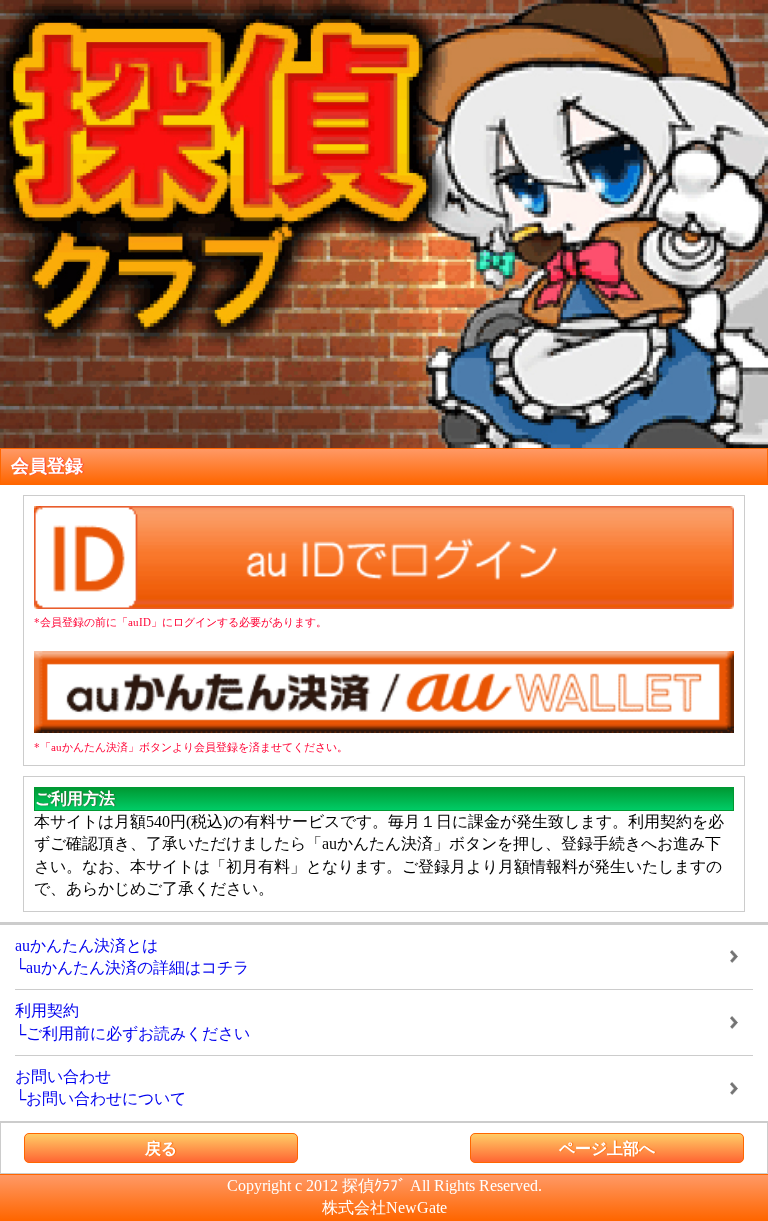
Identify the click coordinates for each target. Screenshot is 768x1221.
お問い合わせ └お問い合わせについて (100, 1087)
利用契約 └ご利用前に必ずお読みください (132, 1021)
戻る (161, 1148)
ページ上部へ (607, 1148)
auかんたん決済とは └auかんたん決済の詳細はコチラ (132, 956)
